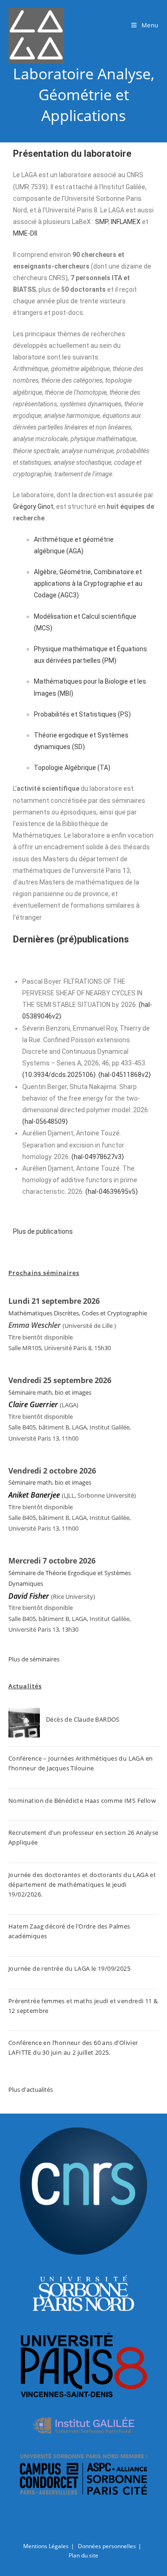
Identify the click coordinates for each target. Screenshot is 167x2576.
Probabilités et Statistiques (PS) (82, 714)
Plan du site (83, 2555)
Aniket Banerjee (34, 1495)
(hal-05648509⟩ (45, 1121)
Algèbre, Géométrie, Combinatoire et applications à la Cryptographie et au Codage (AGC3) (88, 583)
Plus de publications (43, 1231)
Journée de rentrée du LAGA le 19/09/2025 (69, 1968)
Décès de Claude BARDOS (83, 1719)
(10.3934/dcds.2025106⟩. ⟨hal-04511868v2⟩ (87, 1075)
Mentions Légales (46, 2546)
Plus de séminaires (34, 1659)
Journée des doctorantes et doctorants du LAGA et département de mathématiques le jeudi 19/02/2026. (82, 1884)
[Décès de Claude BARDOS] (24, 1724)
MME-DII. (26, 233)
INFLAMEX (126, 222)
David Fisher (29, 1596)
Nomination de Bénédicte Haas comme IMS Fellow (82, 1801)
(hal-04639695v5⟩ (112, 1192)
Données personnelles (107, 2546)
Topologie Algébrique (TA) (72, 768)
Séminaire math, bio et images (50, 1392)
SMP (102, 222)
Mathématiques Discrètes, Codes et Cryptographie (78, 1313)
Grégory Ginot (33, 506)
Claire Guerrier (34, 1404)
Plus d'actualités (31, 2089)
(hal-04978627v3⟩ (98, 1157)
